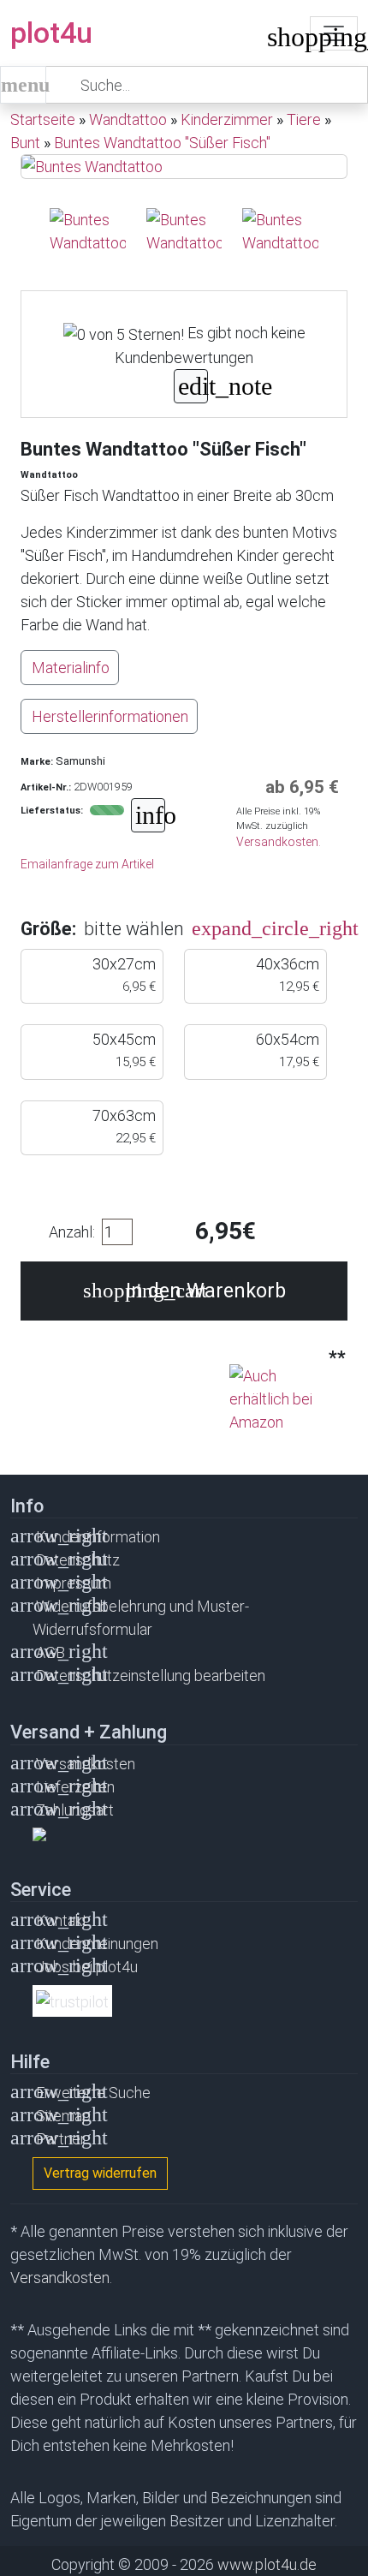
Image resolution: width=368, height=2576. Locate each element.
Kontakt (62, 1920)
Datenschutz (78, 1560)
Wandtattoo (128, 119)
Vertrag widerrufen (100, 2173)
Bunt (25, 143)
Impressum (74, 1583)
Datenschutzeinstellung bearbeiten (151, 1676)
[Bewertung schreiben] (191, 388)
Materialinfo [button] (71, 668)
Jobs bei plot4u (87, 1967)
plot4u (51, 33)
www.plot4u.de (267, 2564)
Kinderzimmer (227, 119)
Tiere (304, 119)
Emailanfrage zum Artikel (87, 864)
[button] (213, 929)
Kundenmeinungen (97, 1944)
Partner (61, 2139)
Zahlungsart (75, 1810)
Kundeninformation (98, 1537)
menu (24, 85)
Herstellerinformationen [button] (110, 716)
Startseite (43, 119)
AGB (50, 1652)
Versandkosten (86, 1764)
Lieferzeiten (75, 1787)
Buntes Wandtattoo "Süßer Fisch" (162, 143)
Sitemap (63, 2116)
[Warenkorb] (280, 41)
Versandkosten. (279, 842)
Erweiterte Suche (93, 2093)
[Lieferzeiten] (148, 817)
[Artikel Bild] (88, 231)
